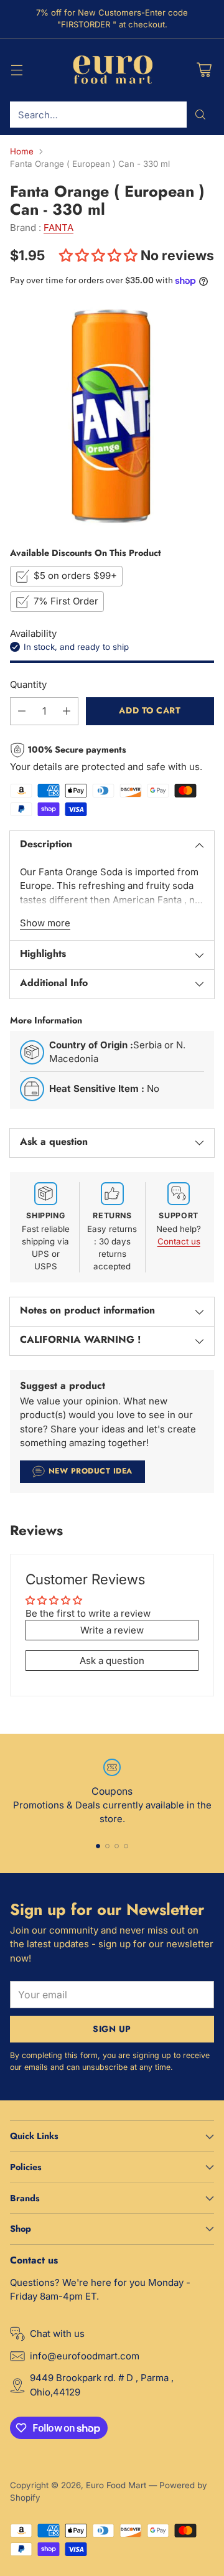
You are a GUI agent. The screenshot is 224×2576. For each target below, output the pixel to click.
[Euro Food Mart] (112, 70)
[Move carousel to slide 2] (107, 1846)
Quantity (28, 684)
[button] (100, 255)
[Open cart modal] (204, 70)
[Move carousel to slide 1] (98, 1846)
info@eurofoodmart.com (85, 2356)
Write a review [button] (112, 1630)
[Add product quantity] (67, 711)
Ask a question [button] (112, 1661)
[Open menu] (16, 70)
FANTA (58, 228)
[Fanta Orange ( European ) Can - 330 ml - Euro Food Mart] (112, 416)
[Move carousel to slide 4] (126, 1846)
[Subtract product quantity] (22, 711)
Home (22, 151)
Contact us (179, 1241)
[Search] (200, 115)
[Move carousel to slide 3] (117, 1846)
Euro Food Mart (116, 2485)
